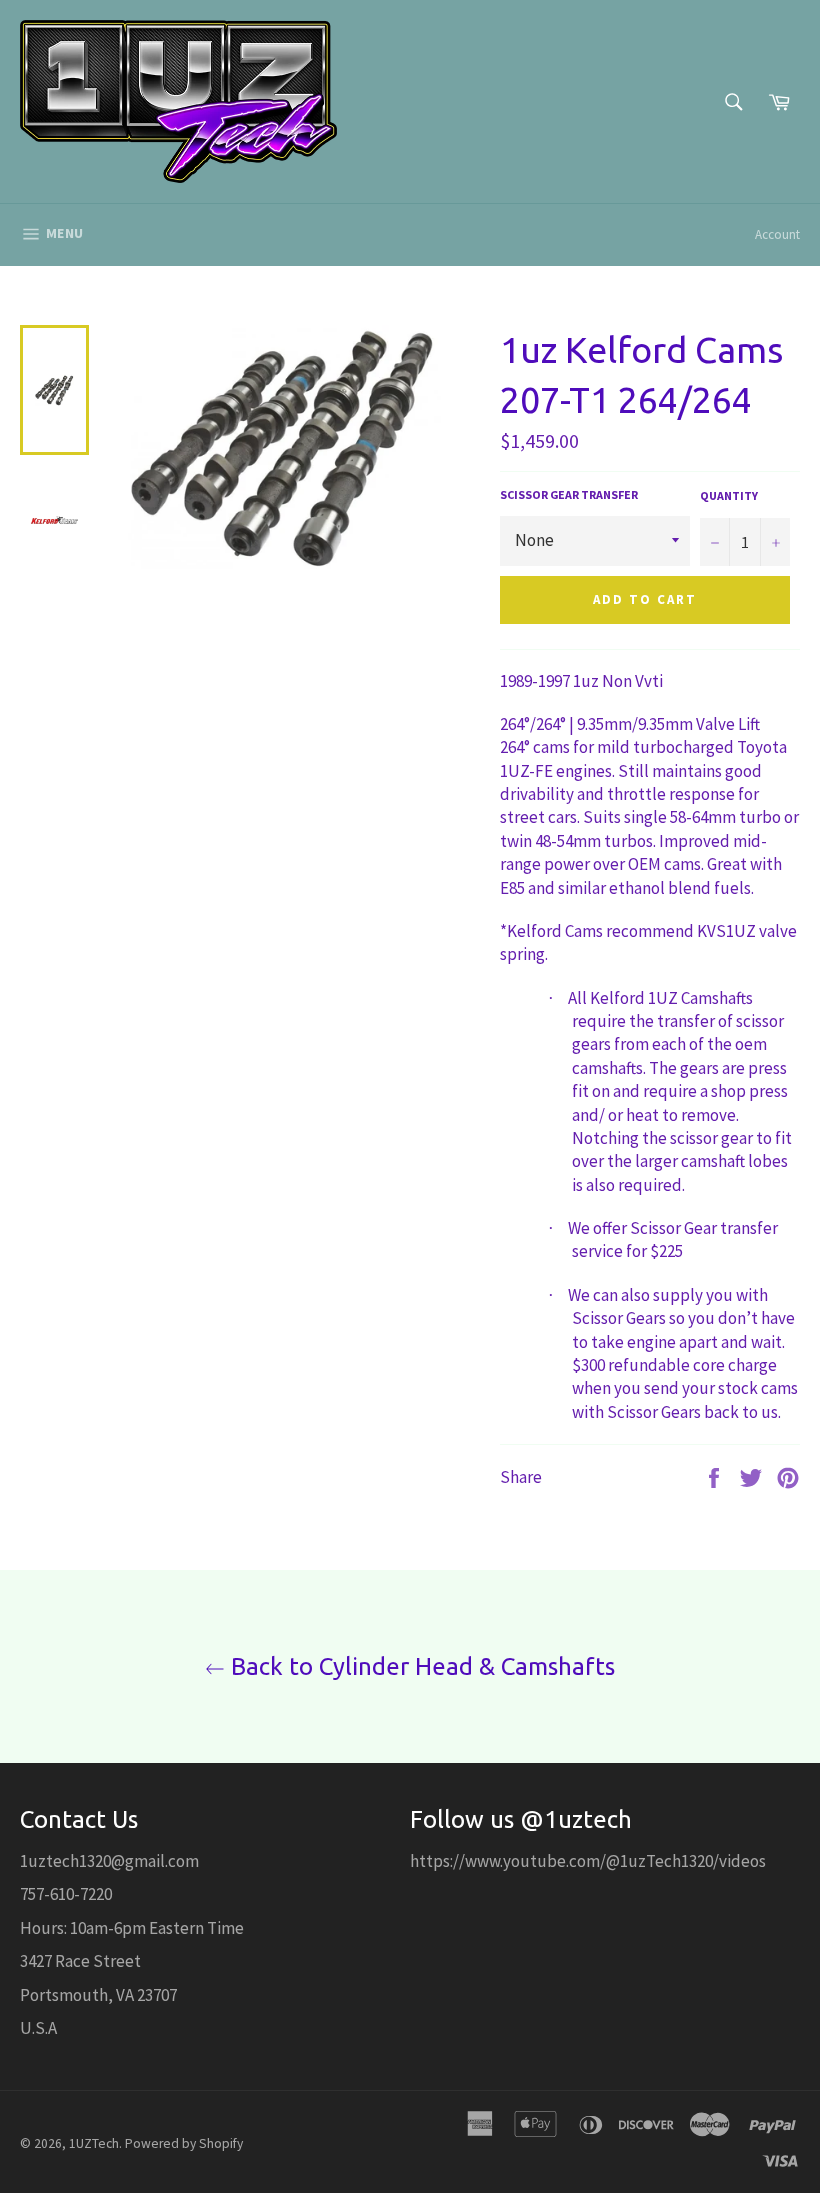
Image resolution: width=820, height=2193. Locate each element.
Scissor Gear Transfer (569, 494)
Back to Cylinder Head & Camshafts (420, 1666)
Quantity (729, 495)
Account (777, 234)
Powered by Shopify (184, 2143)
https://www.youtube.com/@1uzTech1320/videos (588, 1861)
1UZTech (94, 2143)
